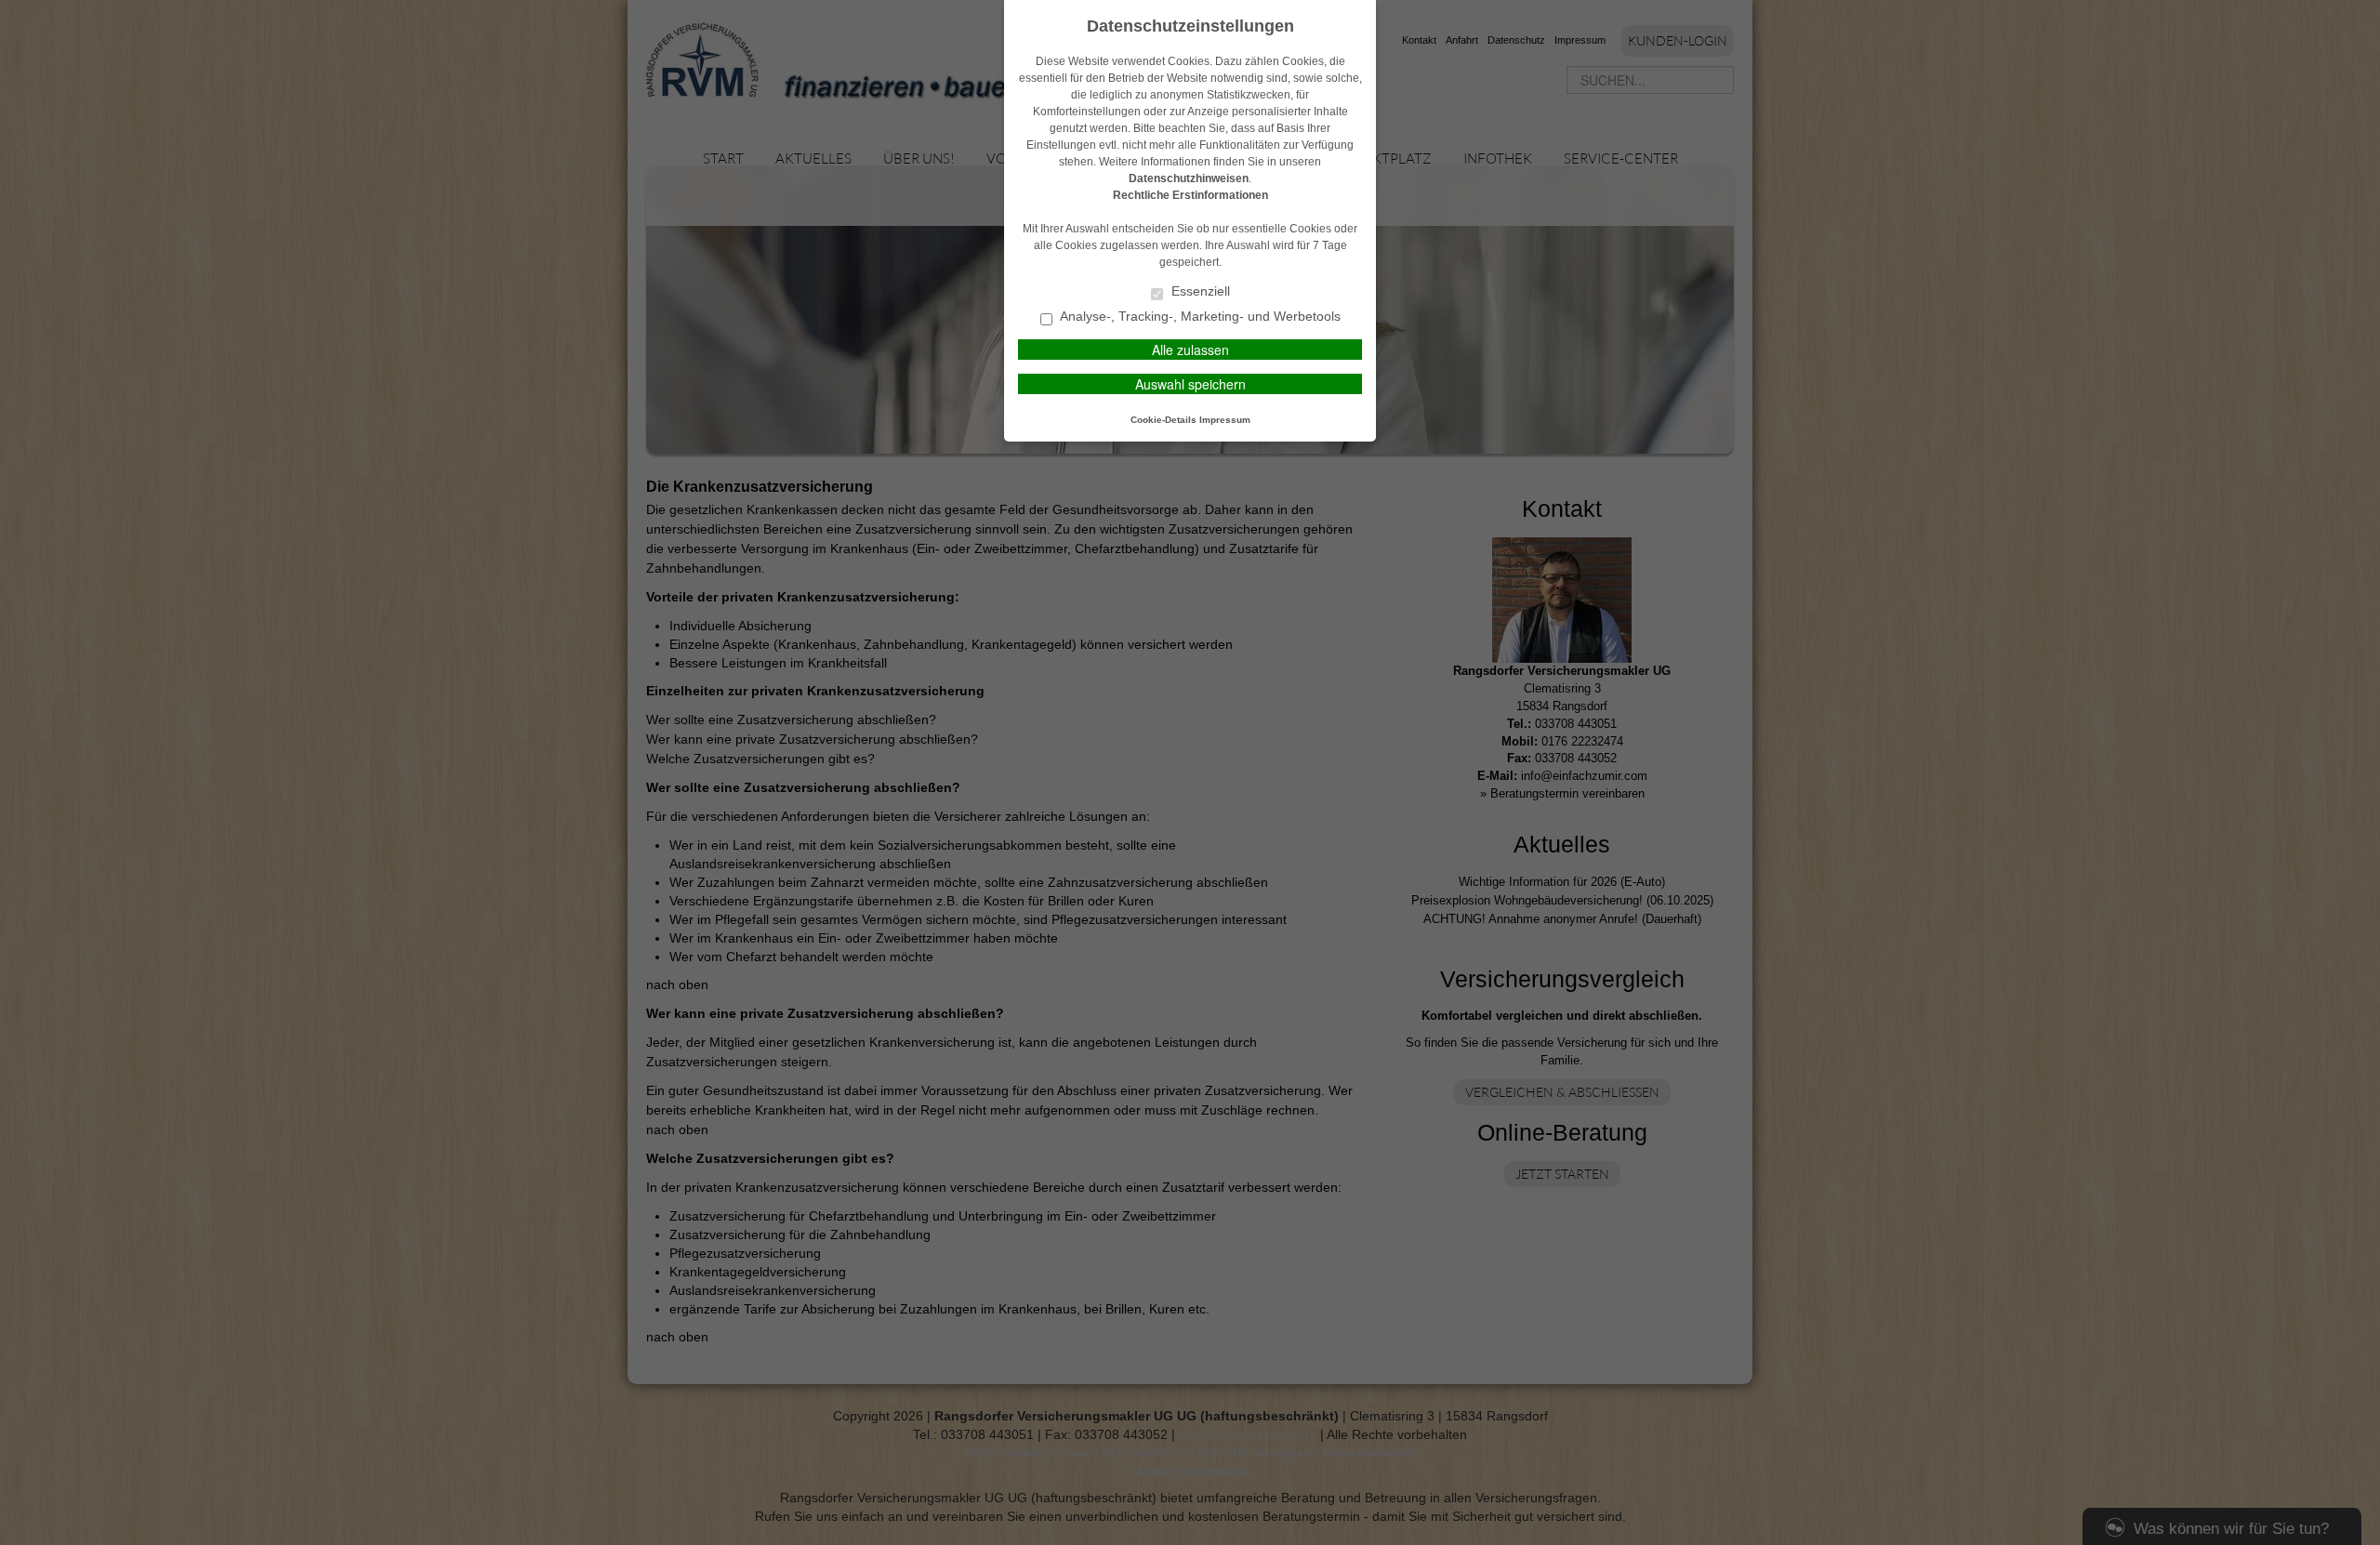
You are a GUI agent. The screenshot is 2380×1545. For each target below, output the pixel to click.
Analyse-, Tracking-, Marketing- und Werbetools (1199, 317)
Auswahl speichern (1190, 384)
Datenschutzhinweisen (1189, 178)
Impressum (1225, 420)
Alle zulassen (1190, 350)
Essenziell (1199, 291)
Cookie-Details (1164, 420)
